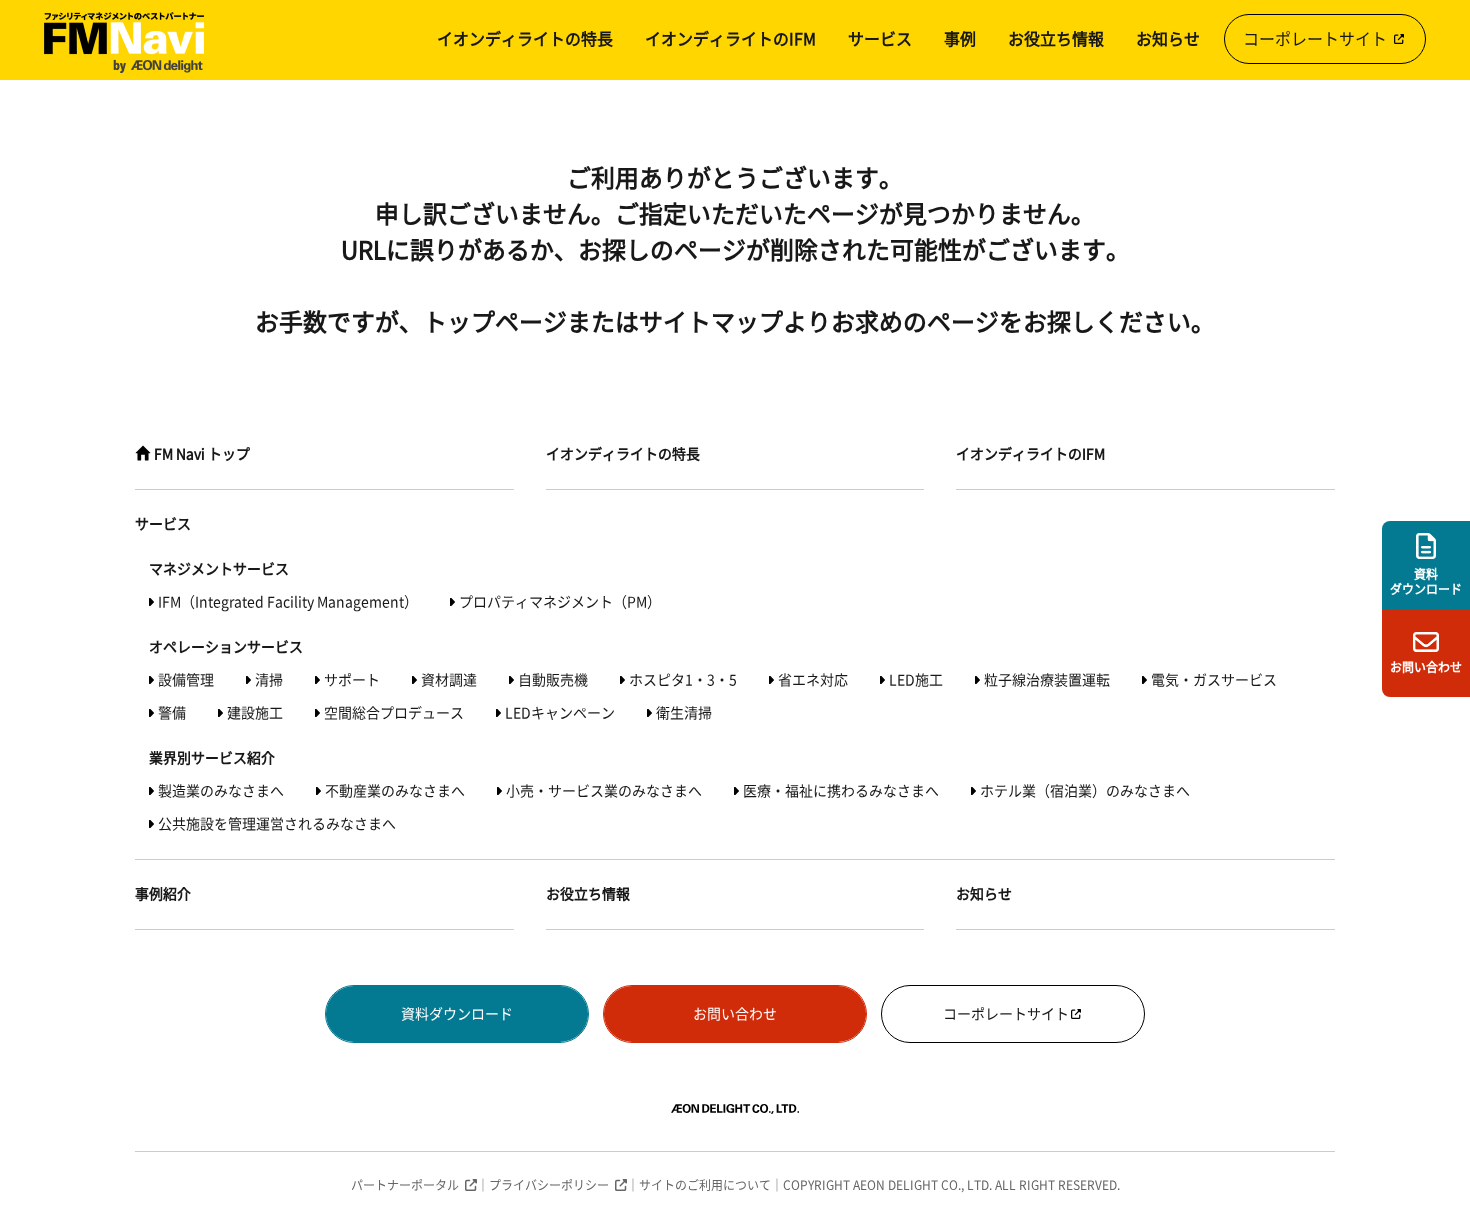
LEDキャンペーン (560, 713)
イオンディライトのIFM (730, 39)
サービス (880, 39)
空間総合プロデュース (394, 713)
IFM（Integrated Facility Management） (288, 602)
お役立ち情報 (1056, 39)
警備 (172, 713)
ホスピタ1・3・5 (683, 680)
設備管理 (186, 680)
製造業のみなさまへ (221, 791)
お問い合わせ (735, 1014)
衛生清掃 (684, 713)
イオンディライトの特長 (525, 39)
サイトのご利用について (705, 1185)
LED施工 (916, 680)
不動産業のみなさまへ (395, 791)
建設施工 (255, 713)
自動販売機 (553, 680)
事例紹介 (163, 894)
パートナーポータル (405, 1185)
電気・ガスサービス (1214, 680)
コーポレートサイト (1317, 39)
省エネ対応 (813, 680)
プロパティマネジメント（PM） (560, 602)
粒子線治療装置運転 (1047, 680)
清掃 (269, 680)
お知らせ (1168, 39)
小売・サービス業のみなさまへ (604, 791)
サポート (352, 680)
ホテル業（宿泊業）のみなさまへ (1085, 791)
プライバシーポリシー (549, 1185)
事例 (960, 39)
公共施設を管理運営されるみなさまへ (277, 824)
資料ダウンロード (457, 1014)
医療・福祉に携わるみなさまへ (841, 791)
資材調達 (449, 680)
